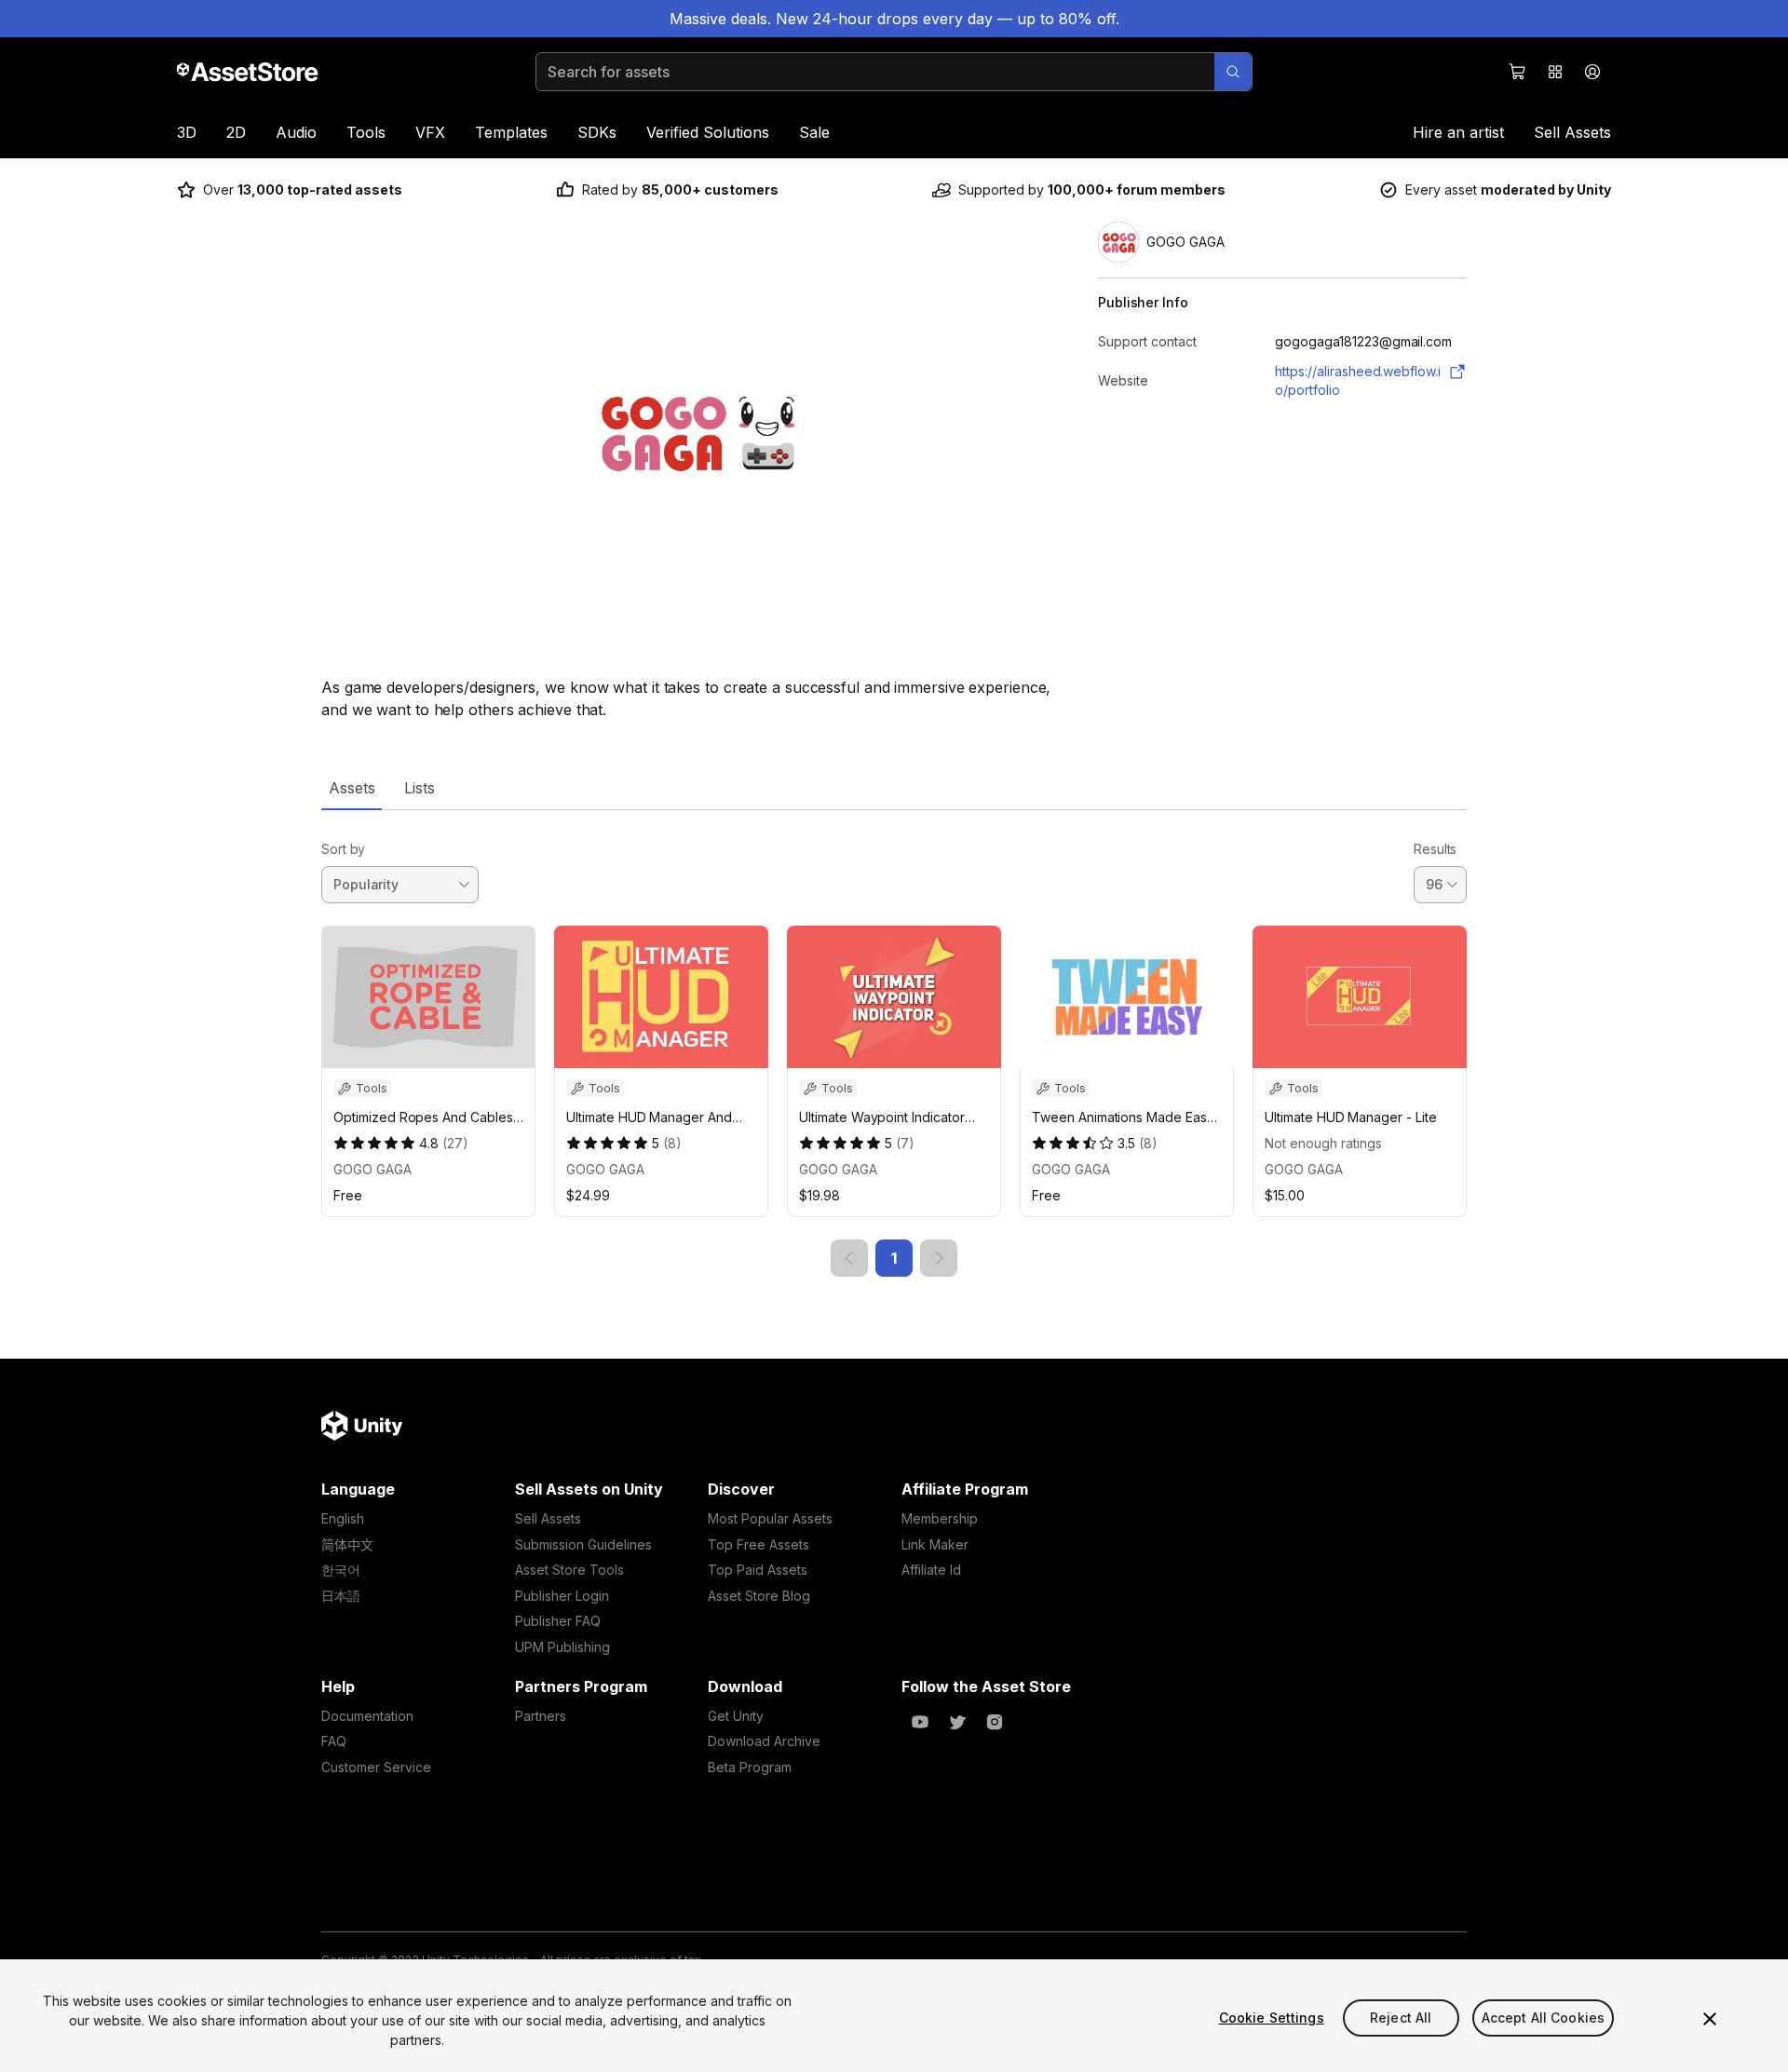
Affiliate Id (931, 1570)
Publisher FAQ (558, 1621)
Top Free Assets (759, 1544)
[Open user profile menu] (1592, 72)
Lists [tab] (420, 788)
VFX (430, 132)
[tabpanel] (894, 1043)
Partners (541, 1716)
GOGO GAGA (372, 1169)
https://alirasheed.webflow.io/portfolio (1358, 380)
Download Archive (764, 1741)
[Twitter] (957, 1722)
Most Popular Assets (770, 1518)
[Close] (1710, 2019)
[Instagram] (995, 1722)
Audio (296, 132)
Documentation (367, 1716)
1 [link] (894, 1258)
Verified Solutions (708, 132)
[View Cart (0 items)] (1518, 72)
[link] (849, 1258)
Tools (366, 132)
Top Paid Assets (758, 1570)
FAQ (334, 1741)
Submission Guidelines (583, 1544)
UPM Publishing (562, 1647)
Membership (940, 1518)
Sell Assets (1572, 132)
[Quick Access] (1555, 72)
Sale (814, 132)
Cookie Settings (1272, 2018)
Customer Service (376, 1767)
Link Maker (935, 1544)
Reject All (1401, 2018)
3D (187, 132)
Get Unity (736, 1716)
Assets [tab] (352, 788)
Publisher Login (562, 1596)
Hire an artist (1458, 132)
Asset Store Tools (569, 1570)
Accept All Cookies (1544, 2018)
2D (236, 132)
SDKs (597, 132)
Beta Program (750, 1767)
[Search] (1233, 72)
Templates (511, 132)
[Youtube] (920, 1722)
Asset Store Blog (759, 1596)
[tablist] (894, 788)
